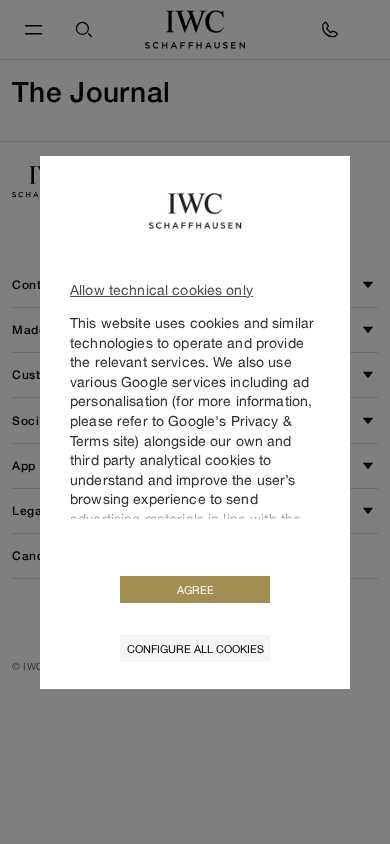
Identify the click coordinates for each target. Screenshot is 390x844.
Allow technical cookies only (161, 289)
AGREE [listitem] (195, 589)
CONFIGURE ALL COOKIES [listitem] (195, 648)
